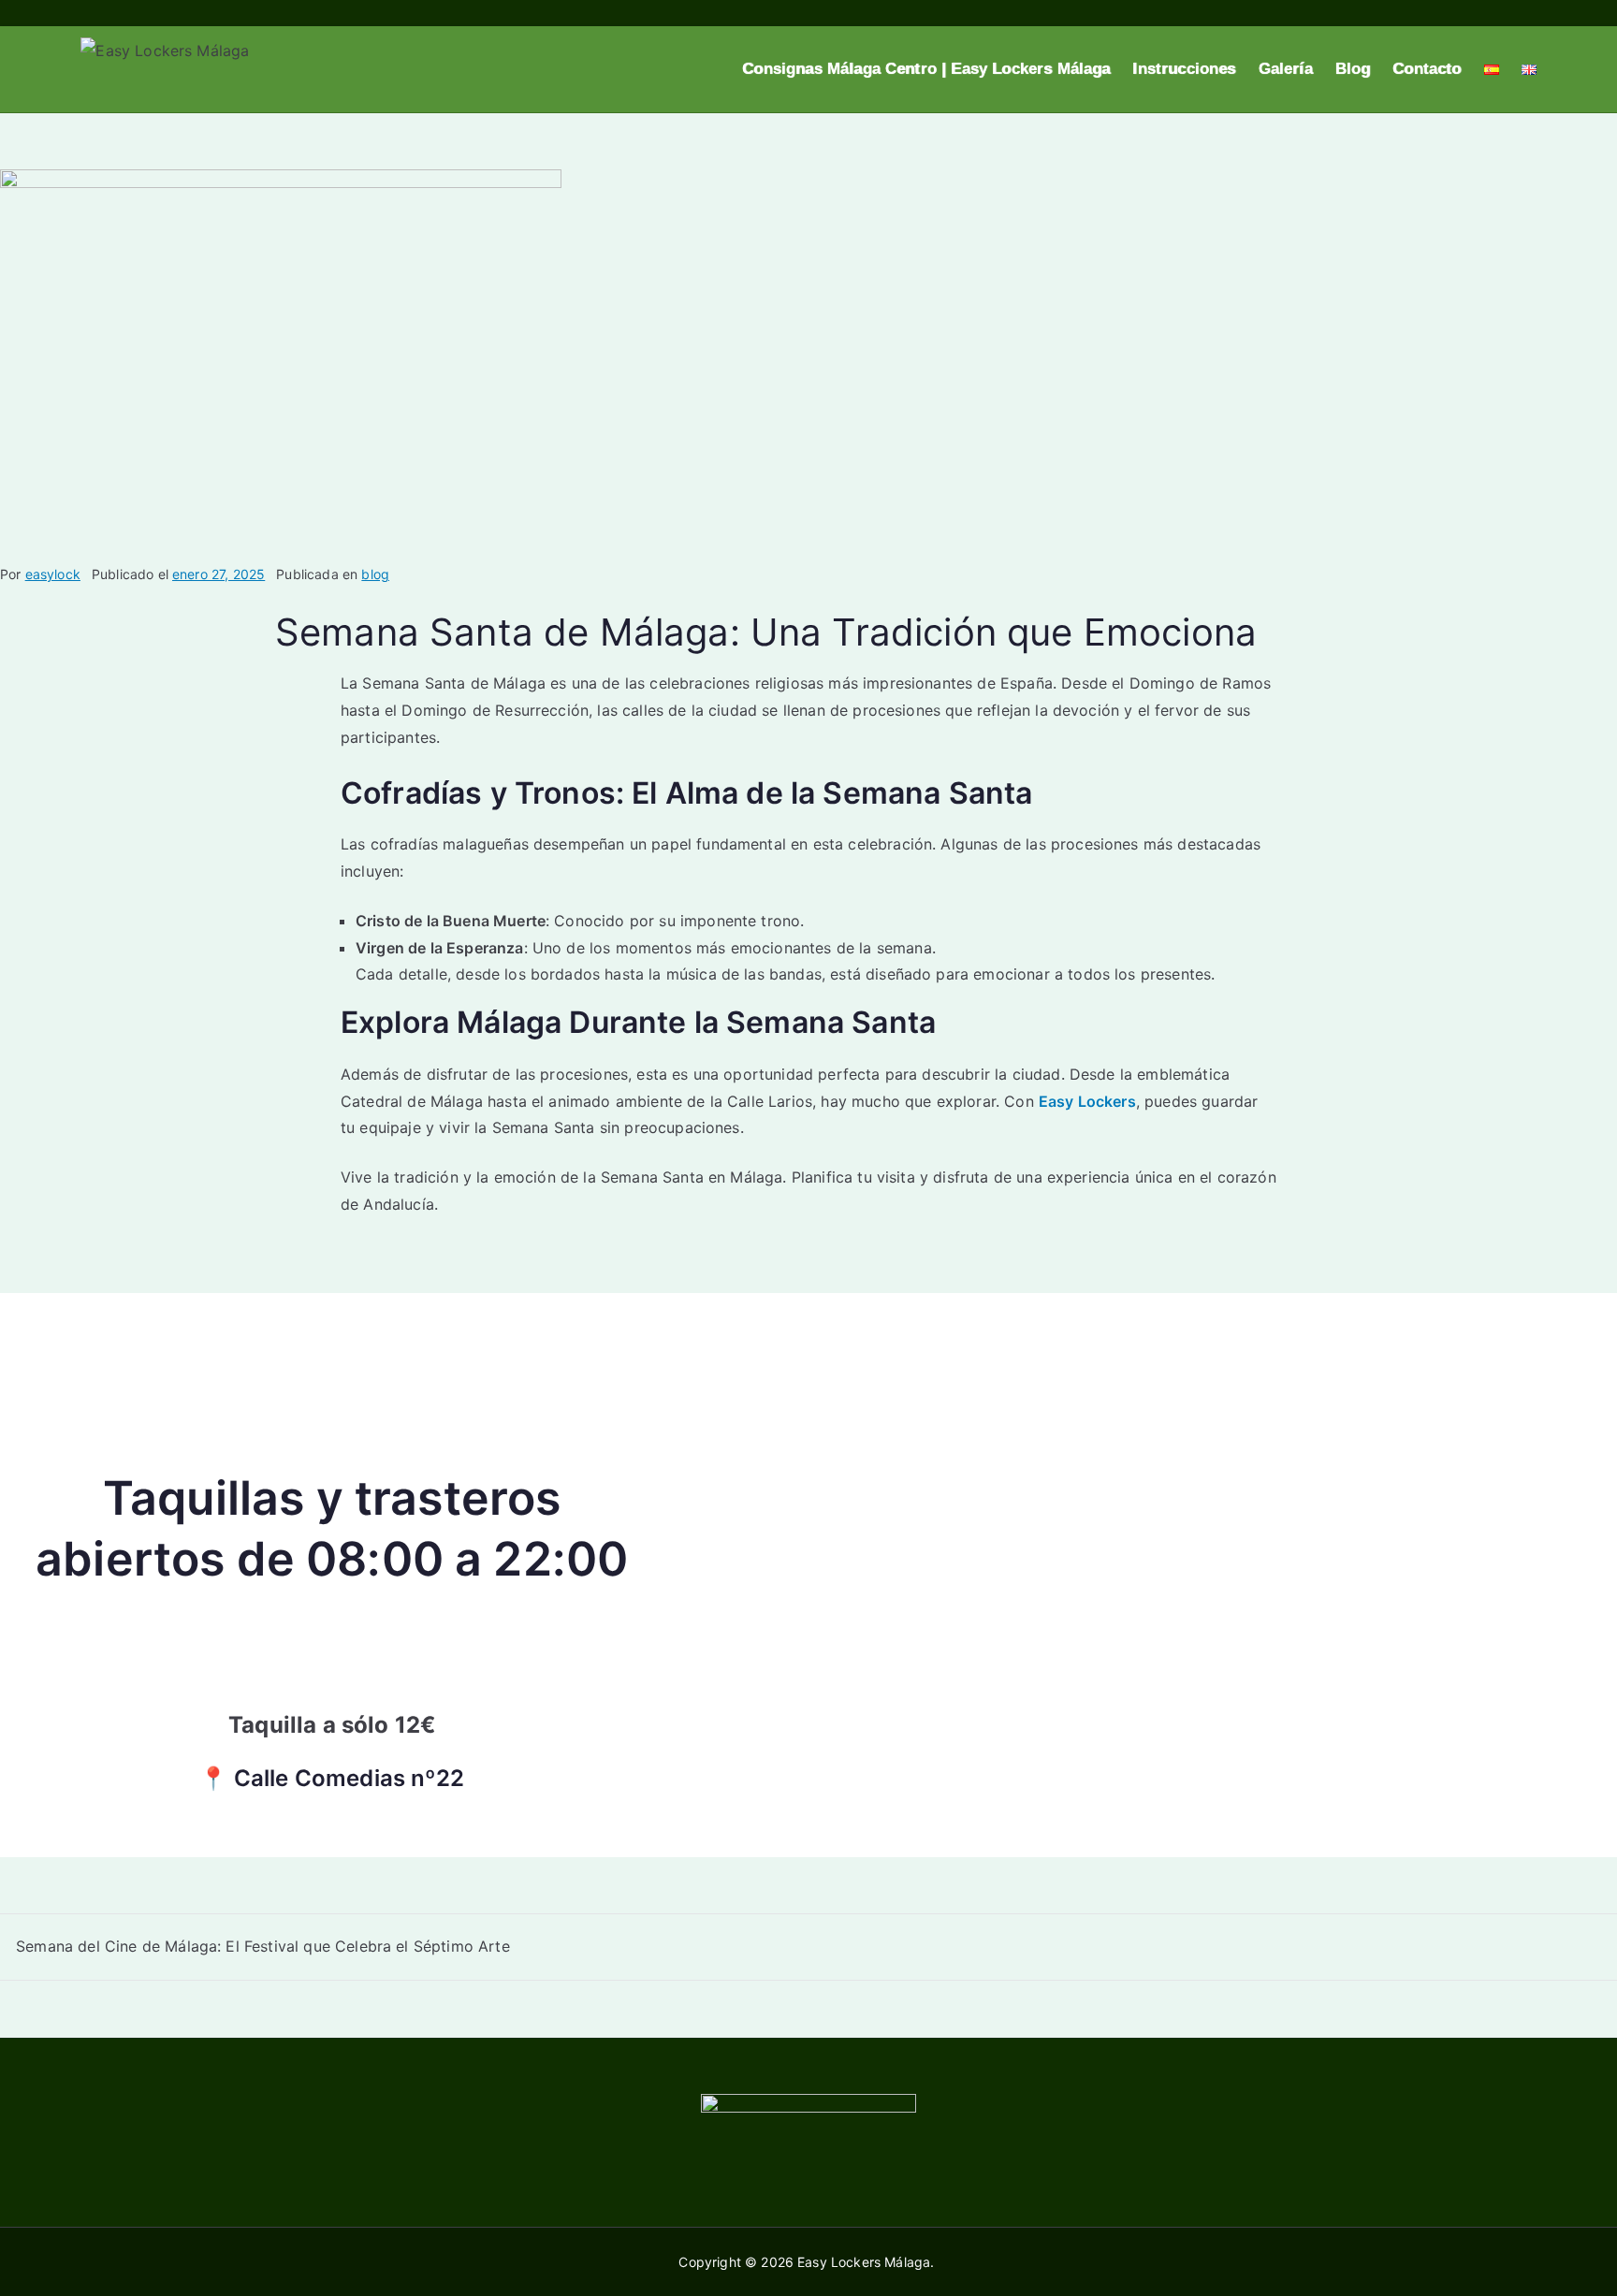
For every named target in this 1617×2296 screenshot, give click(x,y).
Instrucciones (1184, 69)
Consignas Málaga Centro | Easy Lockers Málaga (926, 69)
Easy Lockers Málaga (864, 2262)
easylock (53, 574)
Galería (1286, 69)
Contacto (1427, 69)
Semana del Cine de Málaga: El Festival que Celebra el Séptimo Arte (263, 1946)
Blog (1353, 69)
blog (375, 574)
